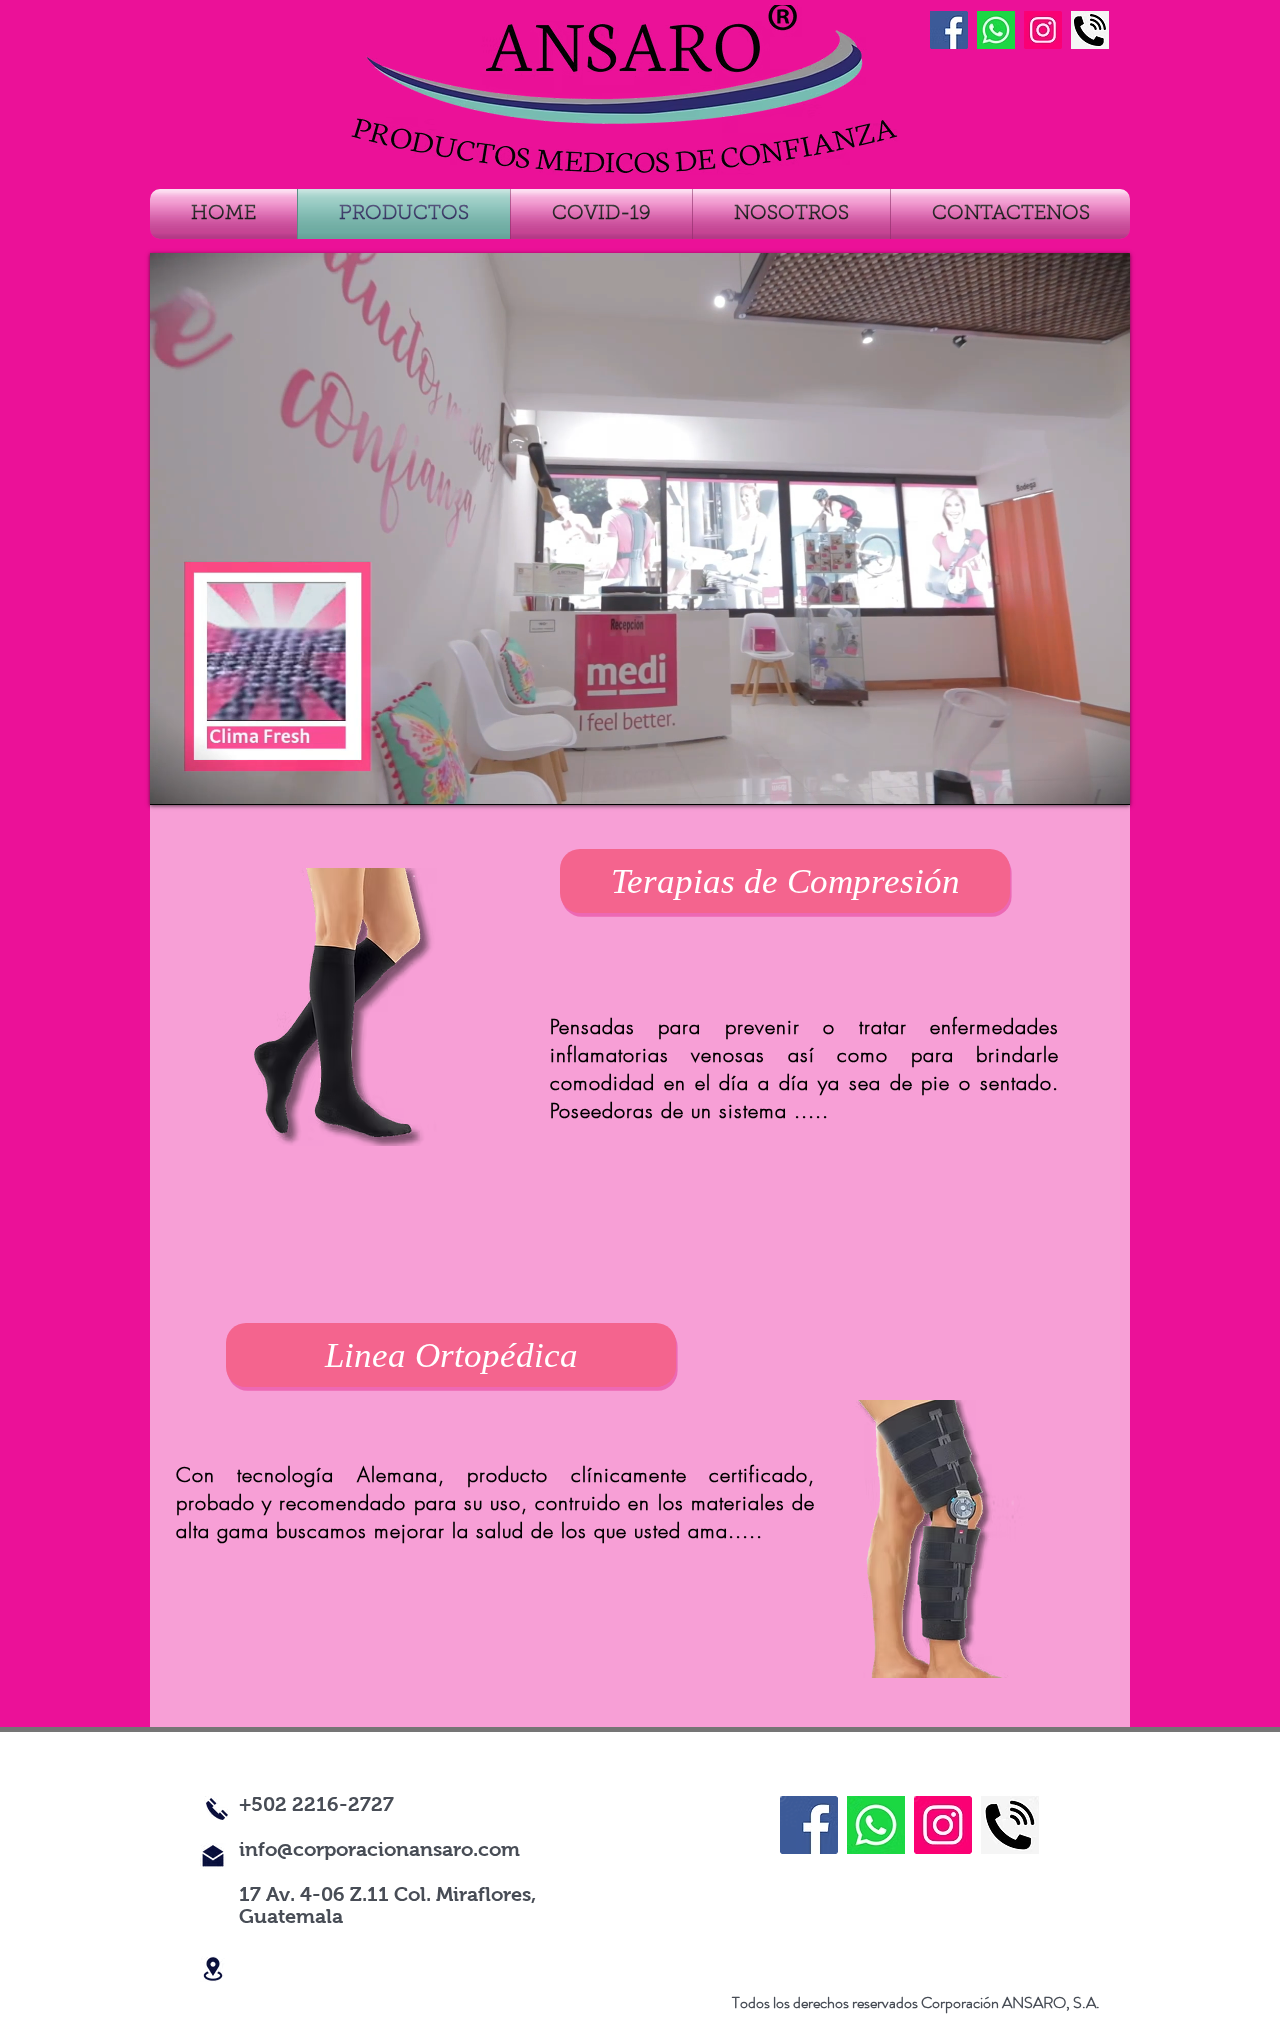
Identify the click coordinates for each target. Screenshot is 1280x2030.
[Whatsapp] (996, 30)
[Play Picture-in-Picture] (1069, 778)
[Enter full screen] (1103, 778)
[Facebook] (809, 1825)
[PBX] (1090, 30)
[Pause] (176, 778)
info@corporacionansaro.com (379, 1849)
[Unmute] (210, 778)
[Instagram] (1043, 30)
